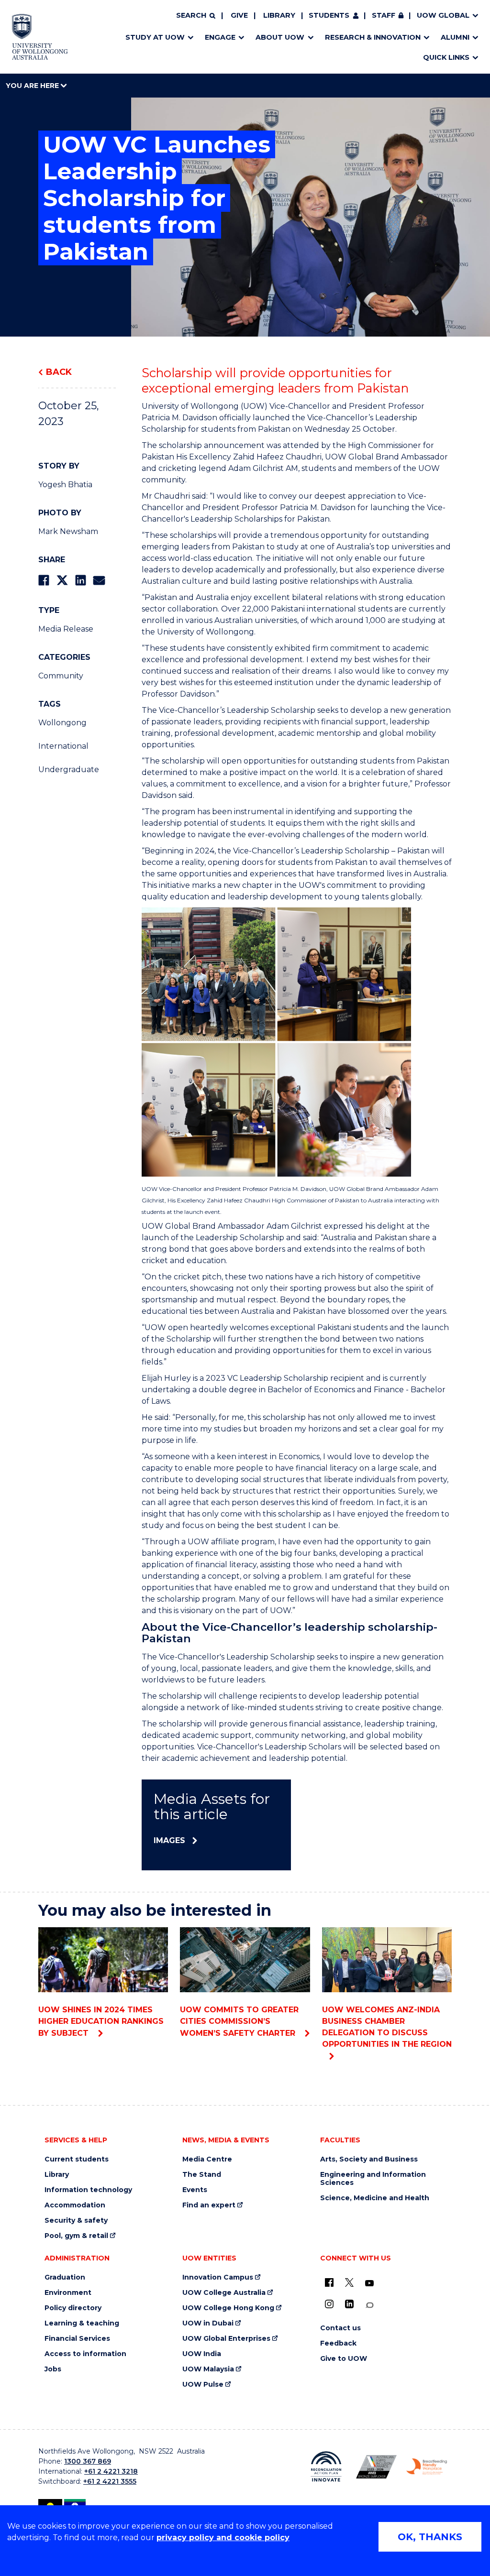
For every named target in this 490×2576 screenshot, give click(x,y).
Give (239, 15)
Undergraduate (69, 770)
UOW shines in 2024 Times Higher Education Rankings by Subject (101, 2021)
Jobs (53, 2369)
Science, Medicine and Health (375, 2198)
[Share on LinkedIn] (81, 580)
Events (195, 2190)
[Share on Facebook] (44, 580)
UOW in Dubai (208, 2323)
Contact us (340, 2328)
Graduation (65, 2277)
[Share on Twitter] (62, 580)
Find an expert (209, 2205)
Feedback (338, 2343)
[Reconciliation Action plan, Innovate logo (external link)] (326, 2467)
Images (169, 1840)
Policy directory (73, 2308)
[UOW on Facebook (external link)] (329, 2282)
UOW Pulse (203, 2385)
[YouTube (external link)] (369, 2283)
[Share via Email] (99, 580)
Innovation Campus (218, 2277)
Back (59, 372)
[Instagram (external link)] (329, 2304)
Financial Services (77, 2339)
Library (279, 15)
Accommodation (75, 2205)
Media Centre (207, 2159)
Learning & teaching (82, 2323)
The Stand (202, 2175)
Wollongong (62, 723)
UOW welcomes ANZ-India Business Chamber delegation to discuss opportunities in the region (387, 2027)
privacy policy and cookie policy (223, 2538)
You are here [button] (33, 86)
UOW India (202, 2354)
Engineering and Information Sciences (373, 2179)
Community (61, 676)
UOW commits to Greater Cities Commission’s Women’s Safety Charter (239, 2021)
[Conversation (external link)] (369, 2305)
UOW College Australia (224, 2293)
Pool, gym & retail (76, 2236)
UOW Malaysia (208, 2369)
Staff (384, 15)
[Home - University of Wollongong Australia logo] (40, 37)
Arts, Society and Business (369, 2159)
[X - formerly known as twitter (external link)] (349, 2282)
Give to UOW (344, 2359)
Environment (68, 2293)
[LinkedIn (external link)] (349, 2304)
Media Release (66, 629)
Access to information (85, 2354)
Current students (77, 2159)
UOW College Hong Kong (228, 2308)
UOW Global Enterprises (226, 2339)
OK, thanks (430, 2537)
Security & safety (76, 2221)
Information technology (88, 2190)
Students (329, 15)
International (63, 746)
